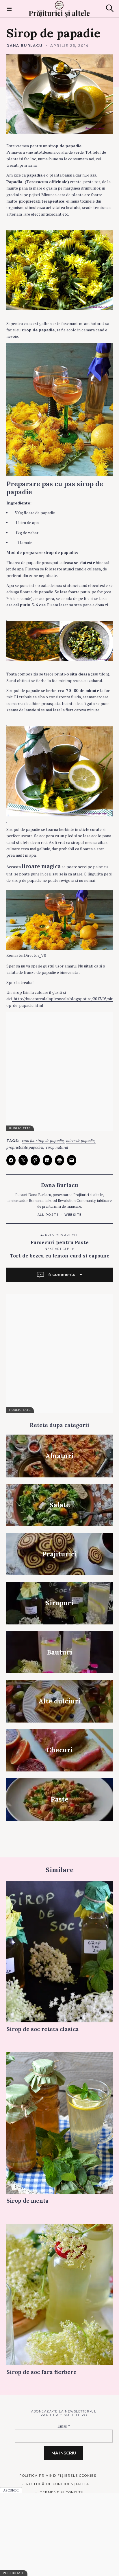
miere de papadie (80, 1141)
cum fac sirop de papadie (43, 1141)
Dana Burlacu (25, 46)
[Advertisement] (59, 1072)
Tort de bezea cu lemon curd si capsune (60, 1256)
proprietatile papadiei (25, 1147)
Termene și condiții (62, 2492)
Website (73, 1215)
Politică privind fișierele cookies (58, 2476)
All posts (48, 1215)
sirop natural (57, 1147)
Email (64, 2426)
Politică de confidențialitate (60, 2484)
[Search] (110, 8)
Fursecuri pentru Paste (60, 1242)
